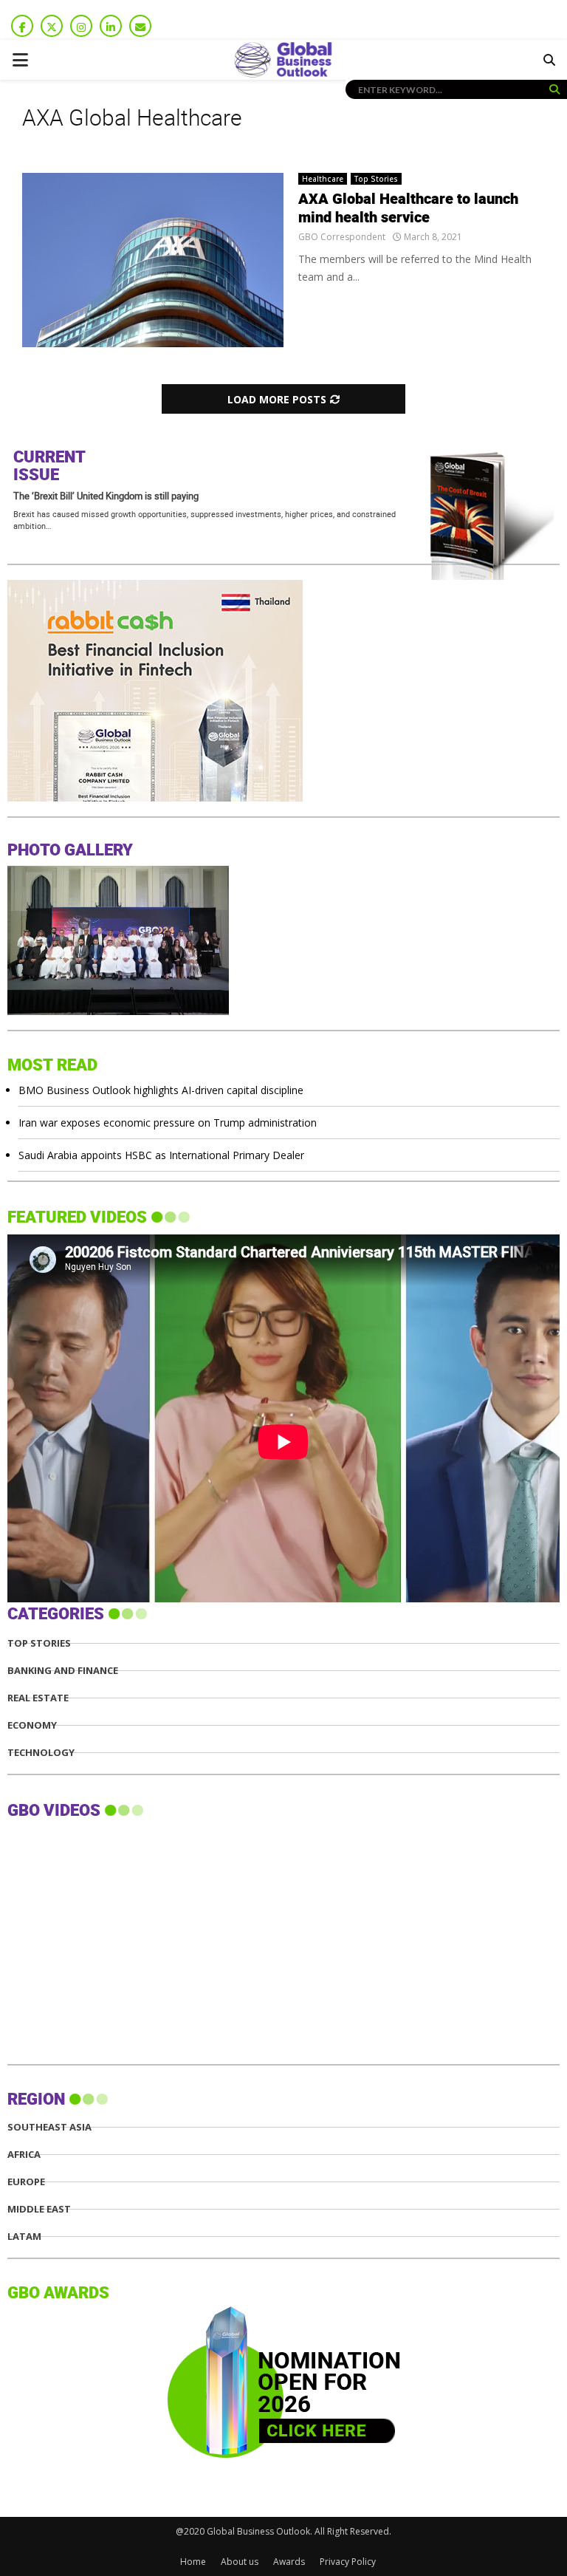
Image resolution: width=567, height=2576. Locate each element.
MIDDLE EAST (39, 2209)
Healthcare (323, 179)
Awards (289, 2562)
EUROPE (26, 2182)
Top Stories (376, 179)
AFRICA (24, 2155)
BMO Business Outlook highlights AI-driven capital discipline (161, 1090)
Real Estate (38, 1698)
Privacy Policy (348, 2562)
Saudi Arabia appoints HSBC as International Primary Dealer (161, 1155)
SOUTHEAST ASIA (49, 2127)
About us (240, 2562)
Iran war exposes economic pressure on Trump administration (168, 1123)
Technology (41, 1753)
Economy (32, 1725)
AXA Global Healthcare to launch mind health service (408, 209)
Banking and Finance (63, 1671)
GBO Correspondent (342, 237)
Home (193, 2562)
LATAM (24, 2237)
